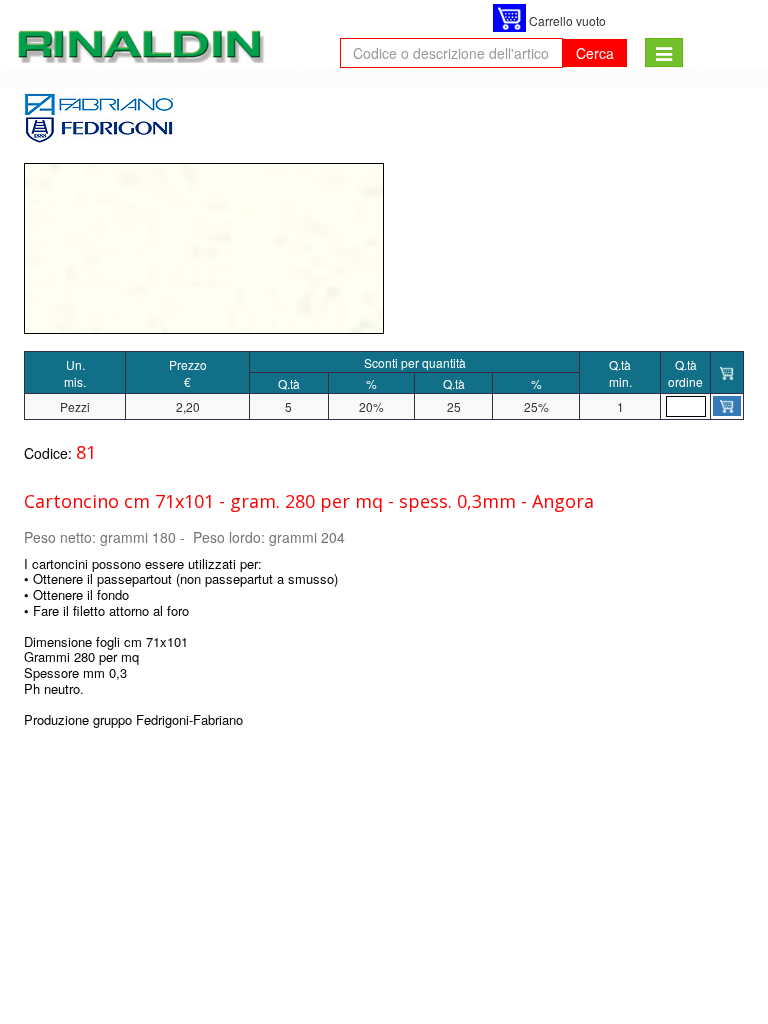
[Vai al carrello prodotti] (509, 18)
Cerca (595, 53)
